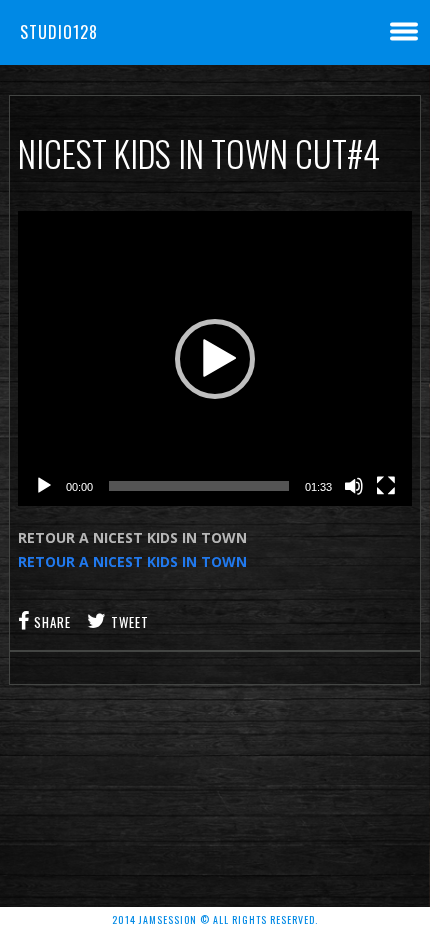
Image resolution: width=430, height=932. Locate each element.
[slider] (199, 486)
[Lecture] (44, 486)
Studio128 (59, 32)
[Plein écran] (386, 486)
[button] (215, 359)
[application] (215, 358)
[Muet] (354, 486)
